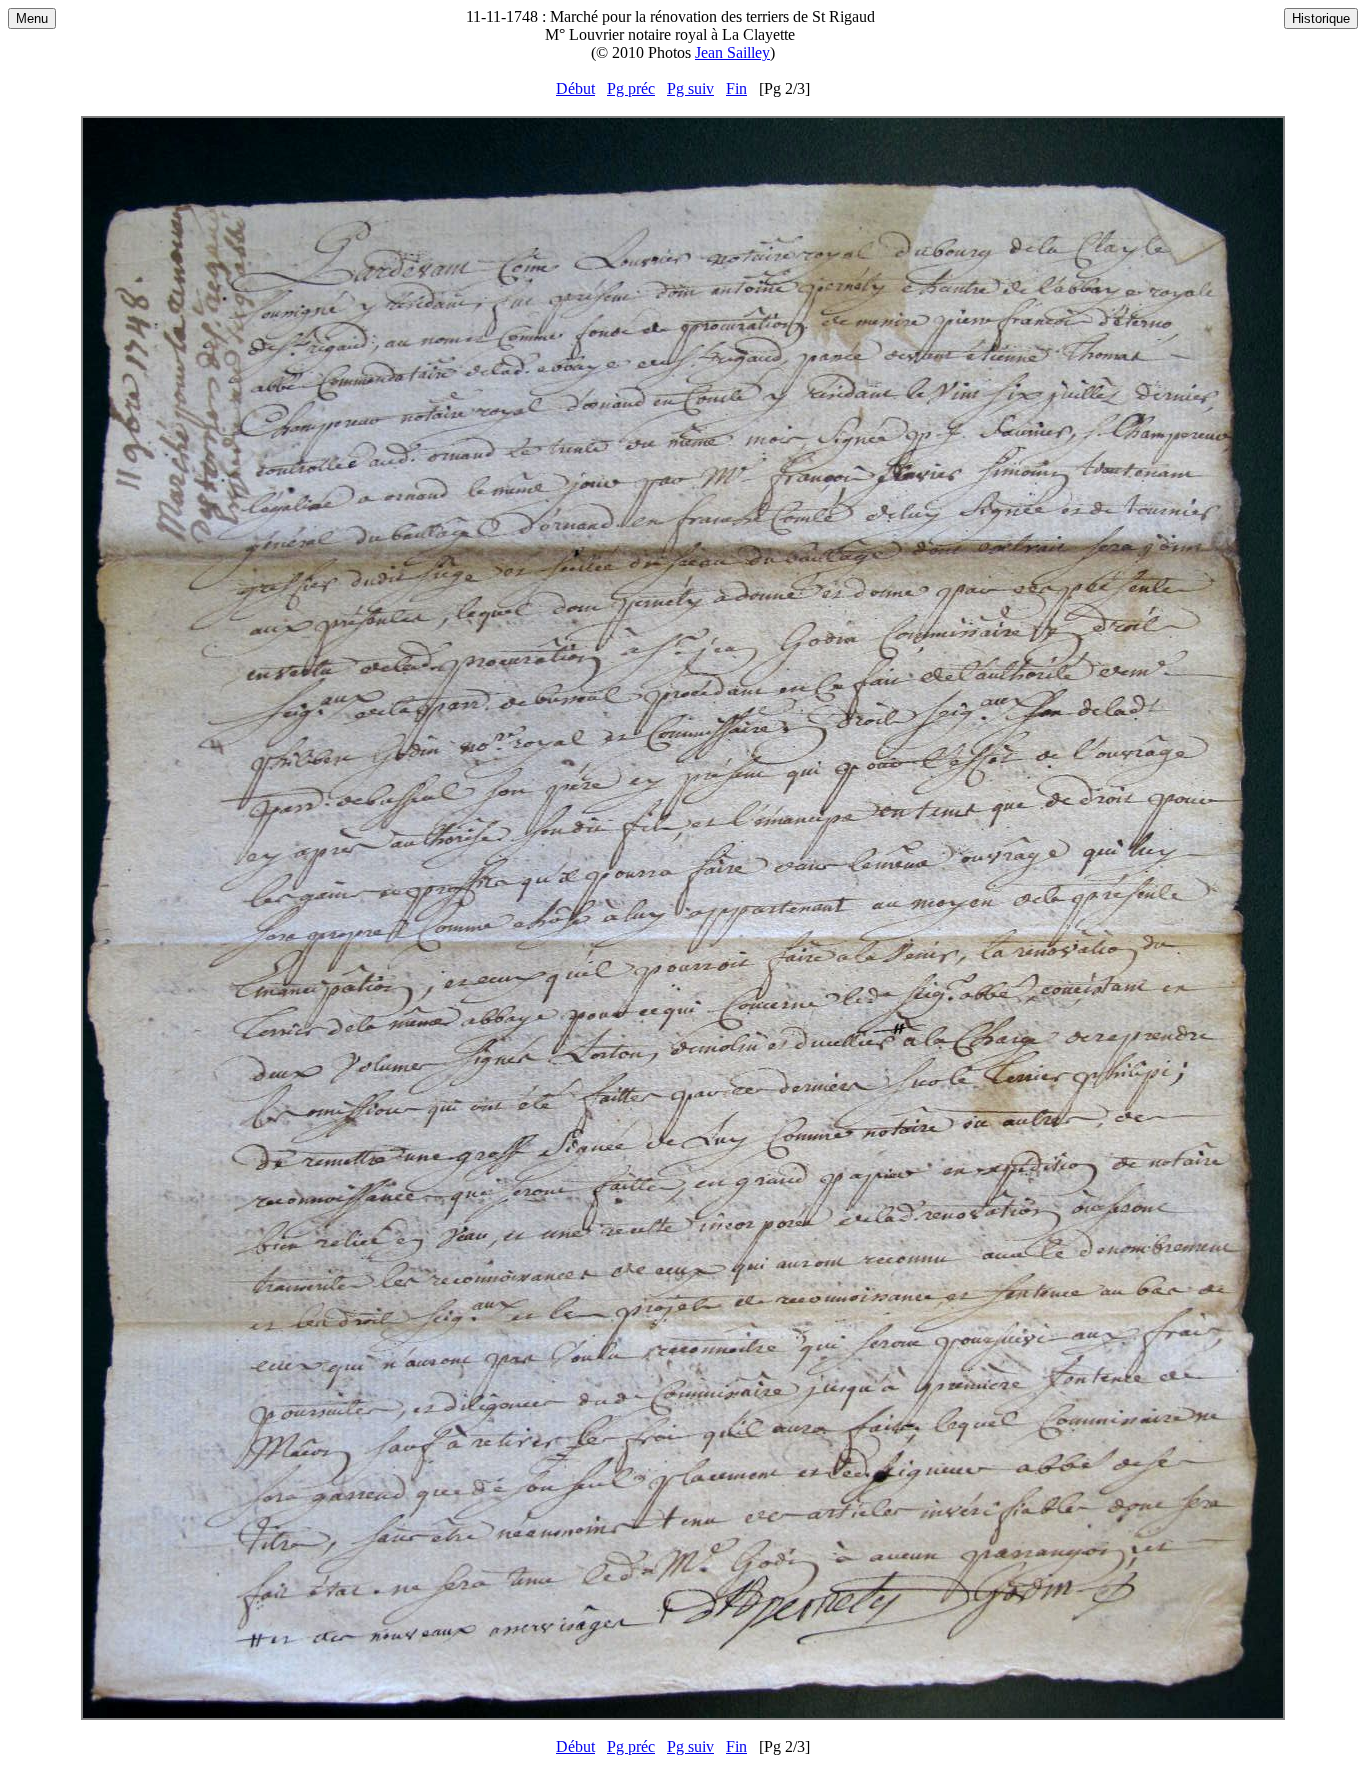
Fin (736, 88)
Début (575, 88)
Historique (1321, 18)
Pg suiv (690, 88)
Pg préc (631, 88)
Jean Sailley (732, 52)
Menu (32, 18)
